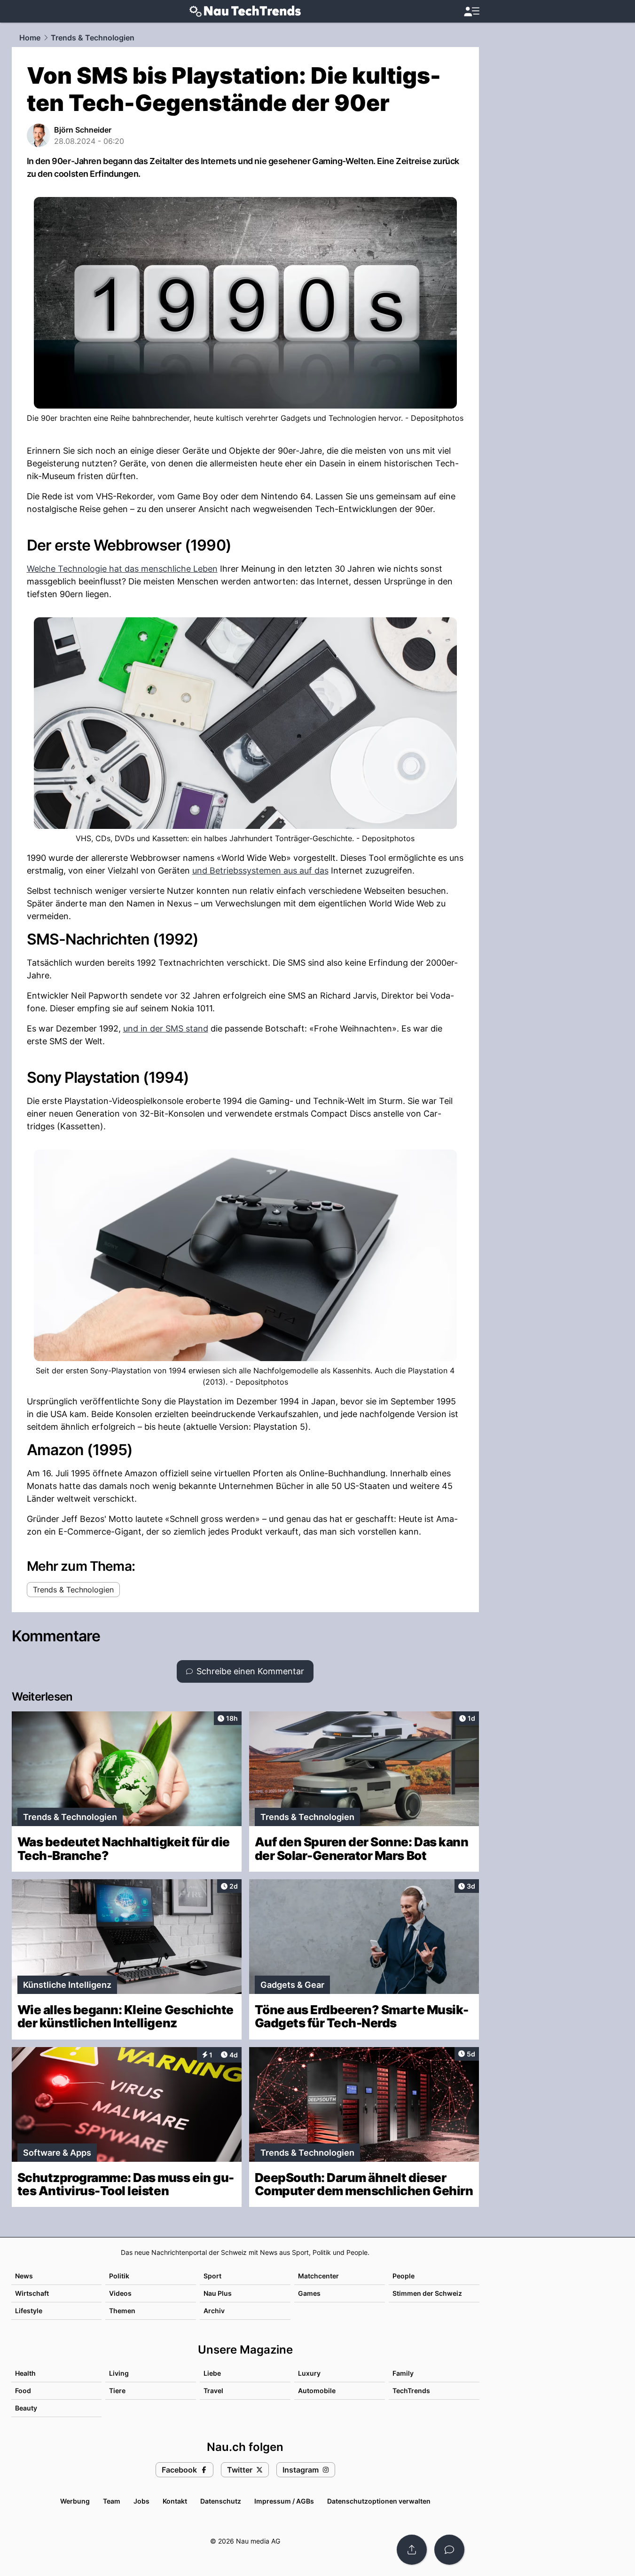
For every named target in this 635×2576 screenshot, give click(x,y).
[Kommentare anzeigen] (449, 2550)
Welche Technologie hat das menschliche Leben (122, 569)
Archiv (214, 2311)
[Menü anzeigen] (471, 12)
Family (403, 2373)
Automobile (317, 2391)
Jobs (141, 2501)
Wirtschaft (32, 2293)
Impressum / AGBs (284, 2501)
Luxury (309, 2373)
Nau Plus (218, 2293)
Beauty (26, 2408)
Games (309, 2293)
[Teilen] (412, 2550)
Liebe (212, 2373)
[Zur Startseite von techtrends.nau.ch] (245, 11)
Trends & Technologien (93, 38)
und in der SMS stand (166, 1028)
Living (119, 2373)
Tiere (117, 2391)
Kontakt (175, 2501)
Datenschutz (221, 2501)
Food (23, 2391)
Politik (119, 2276)
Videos (120, 2293)
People (404, 2276)
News (24, 2276)
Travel (213, 2391)
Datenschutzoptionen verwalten (379, 2501)
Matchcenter (318, 2276)
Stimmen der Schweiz (427, 2293)
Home (30, 38)
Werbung (75, 2501)
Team (112, 2501)
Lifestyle (29, 2311)
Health (25, 2373)
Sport (212, 2276)
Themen (122, 2311)
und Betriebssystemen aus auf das (260, 870)
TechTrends (411, 2391)
